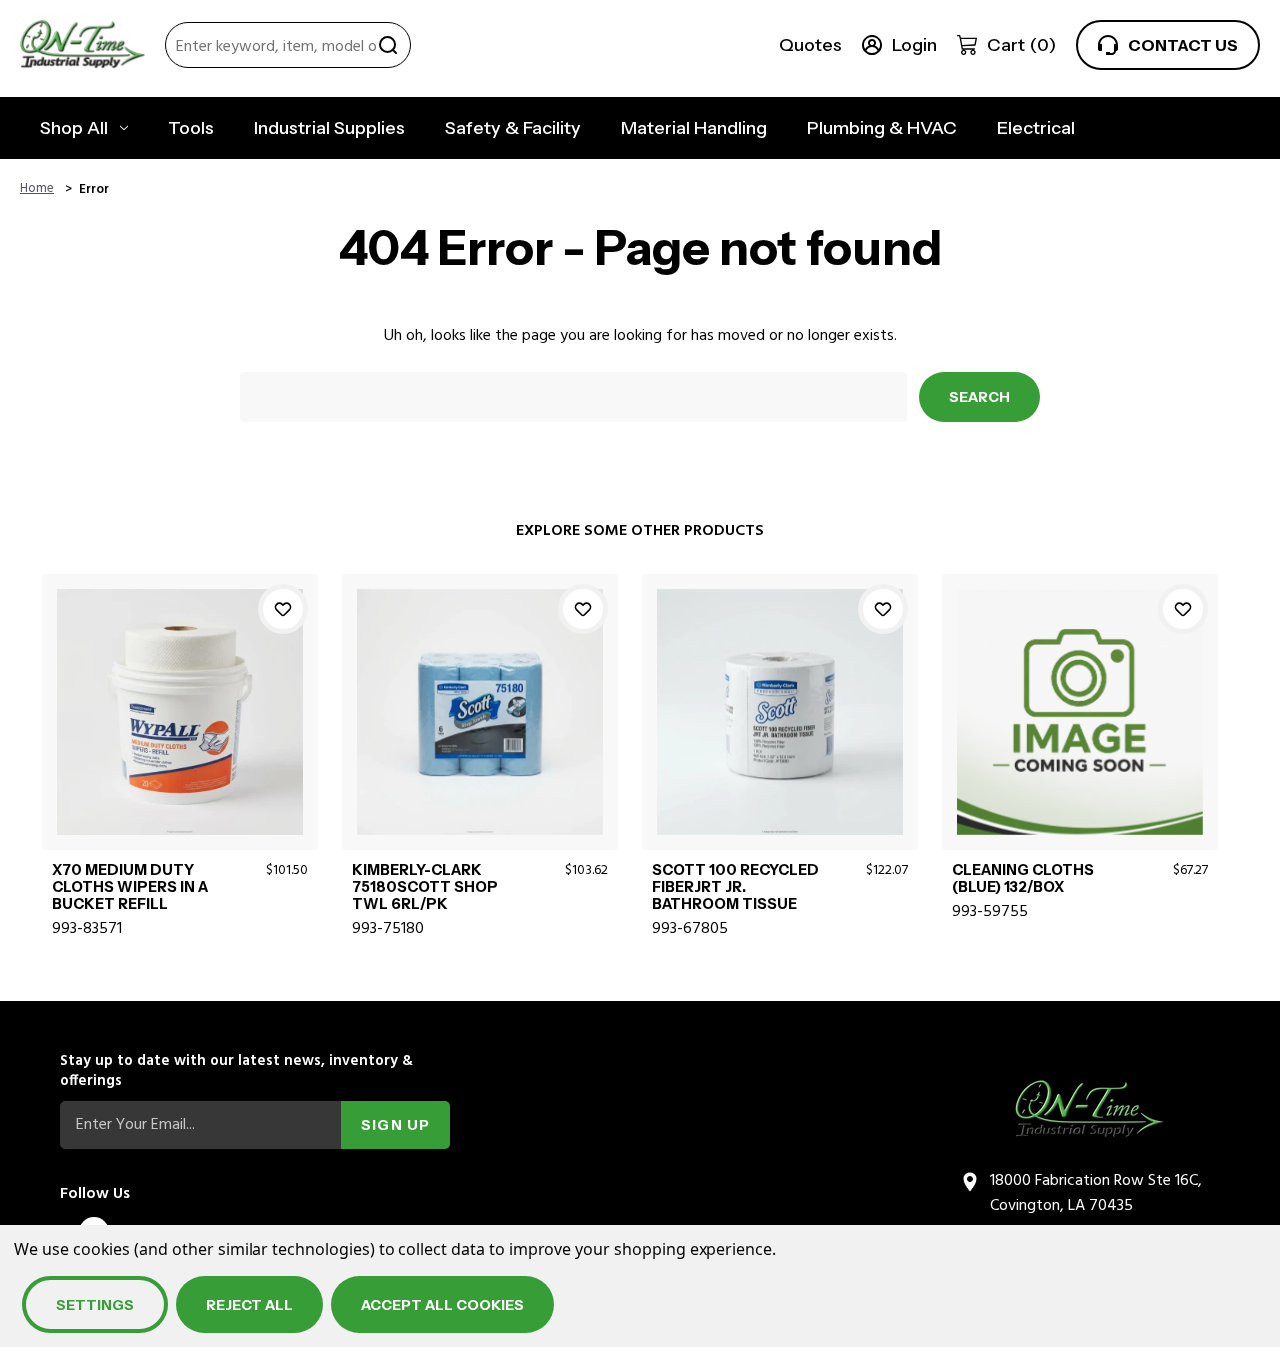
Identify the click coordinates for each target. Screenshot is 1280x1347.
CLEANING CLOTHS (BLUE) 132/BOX (1023, 879)
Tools (191, 128)
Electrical (1036, 128)
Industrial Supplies (329, 128)
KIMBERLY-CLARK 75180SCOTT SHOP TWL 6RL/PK (425, 888)
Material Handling (694, 128)
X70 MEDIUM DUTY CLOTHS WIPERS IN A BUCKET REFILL (130, 888)
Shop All (74, 128)
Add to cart (179, 734)
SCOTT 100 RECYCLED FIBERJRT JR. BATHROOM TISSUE (735, 888)
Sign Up (395, 1125)
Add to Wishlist (283, 609)
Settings (95, 1305)
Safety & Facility (513, 128)
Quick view (179, 688)
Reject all (249, 1305)
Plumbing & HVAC (882, 128)
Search (388, 45)
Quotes (810, 45)
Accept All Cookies (442, 1305)
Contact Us (1183, 45)
